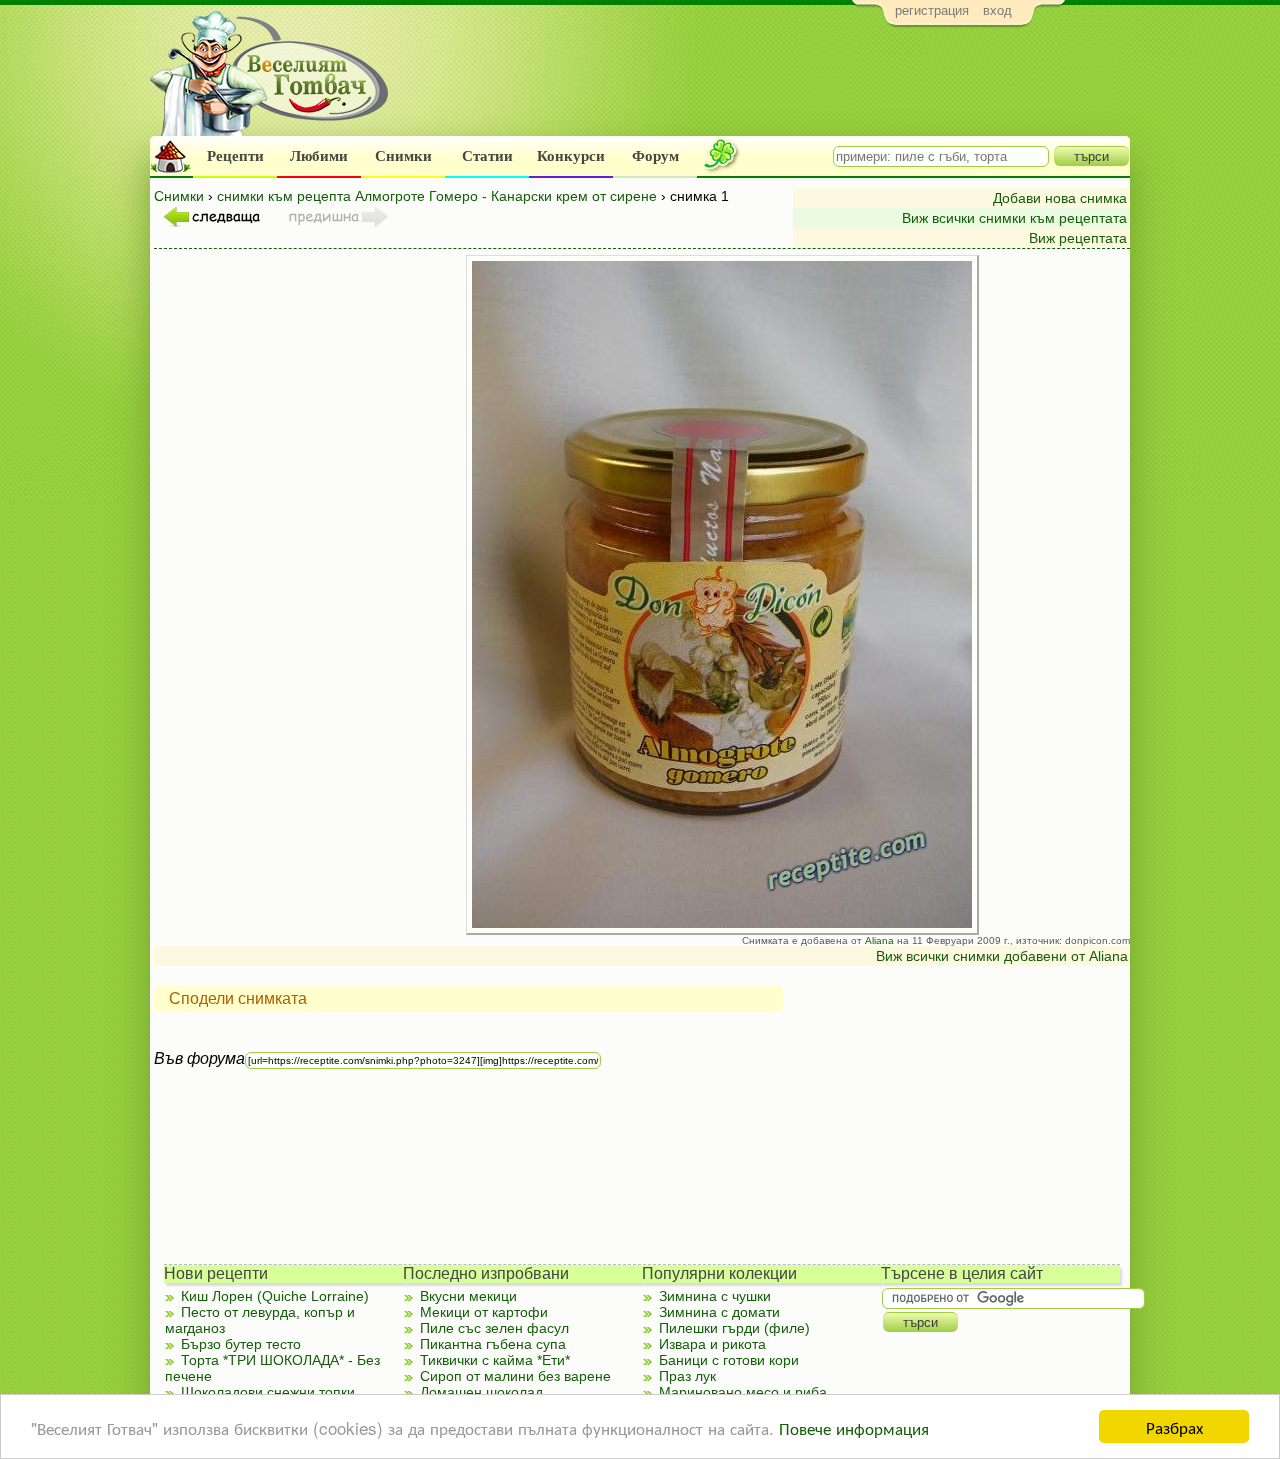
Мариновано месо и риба (743, 1392)
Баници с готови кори (729, 1360)
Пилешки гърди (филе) (734, 1328)
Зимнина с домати (719, 1312)
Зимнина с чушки (715, 1296)
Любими (319, 156)
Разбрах (1174, 1426)
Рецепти (235, 156)
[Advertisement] (765, 86)
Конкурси (571, 156)
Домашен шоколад (481, 1392)
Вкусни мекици (468, 1296)
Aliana (879, 940)
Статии (487, 156)
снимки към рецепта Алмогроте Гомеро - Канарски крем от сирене (437, 196)
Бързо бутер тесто (241, 1344)
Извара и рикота (712, 1344)
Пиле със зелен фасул (494, 1328)
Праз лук (687, 1376)
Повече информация (854, 1427)
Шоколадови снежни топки (268, 1392)
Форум (655, 156)
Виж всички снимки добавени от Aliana (1002, 956)
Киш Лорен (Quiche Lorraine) (275, 1296)
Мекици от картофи (484, 1312)
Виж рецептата (1078, 238)
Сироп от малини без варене (515, 1376)
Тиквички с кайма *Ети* (495, 1360)
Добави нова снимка (1060, 198)
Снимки (403, 156)
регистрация (932, 10)
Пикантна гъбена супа (493, 1344)
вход (997, 10)
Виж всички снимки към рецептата (1014, 218)
